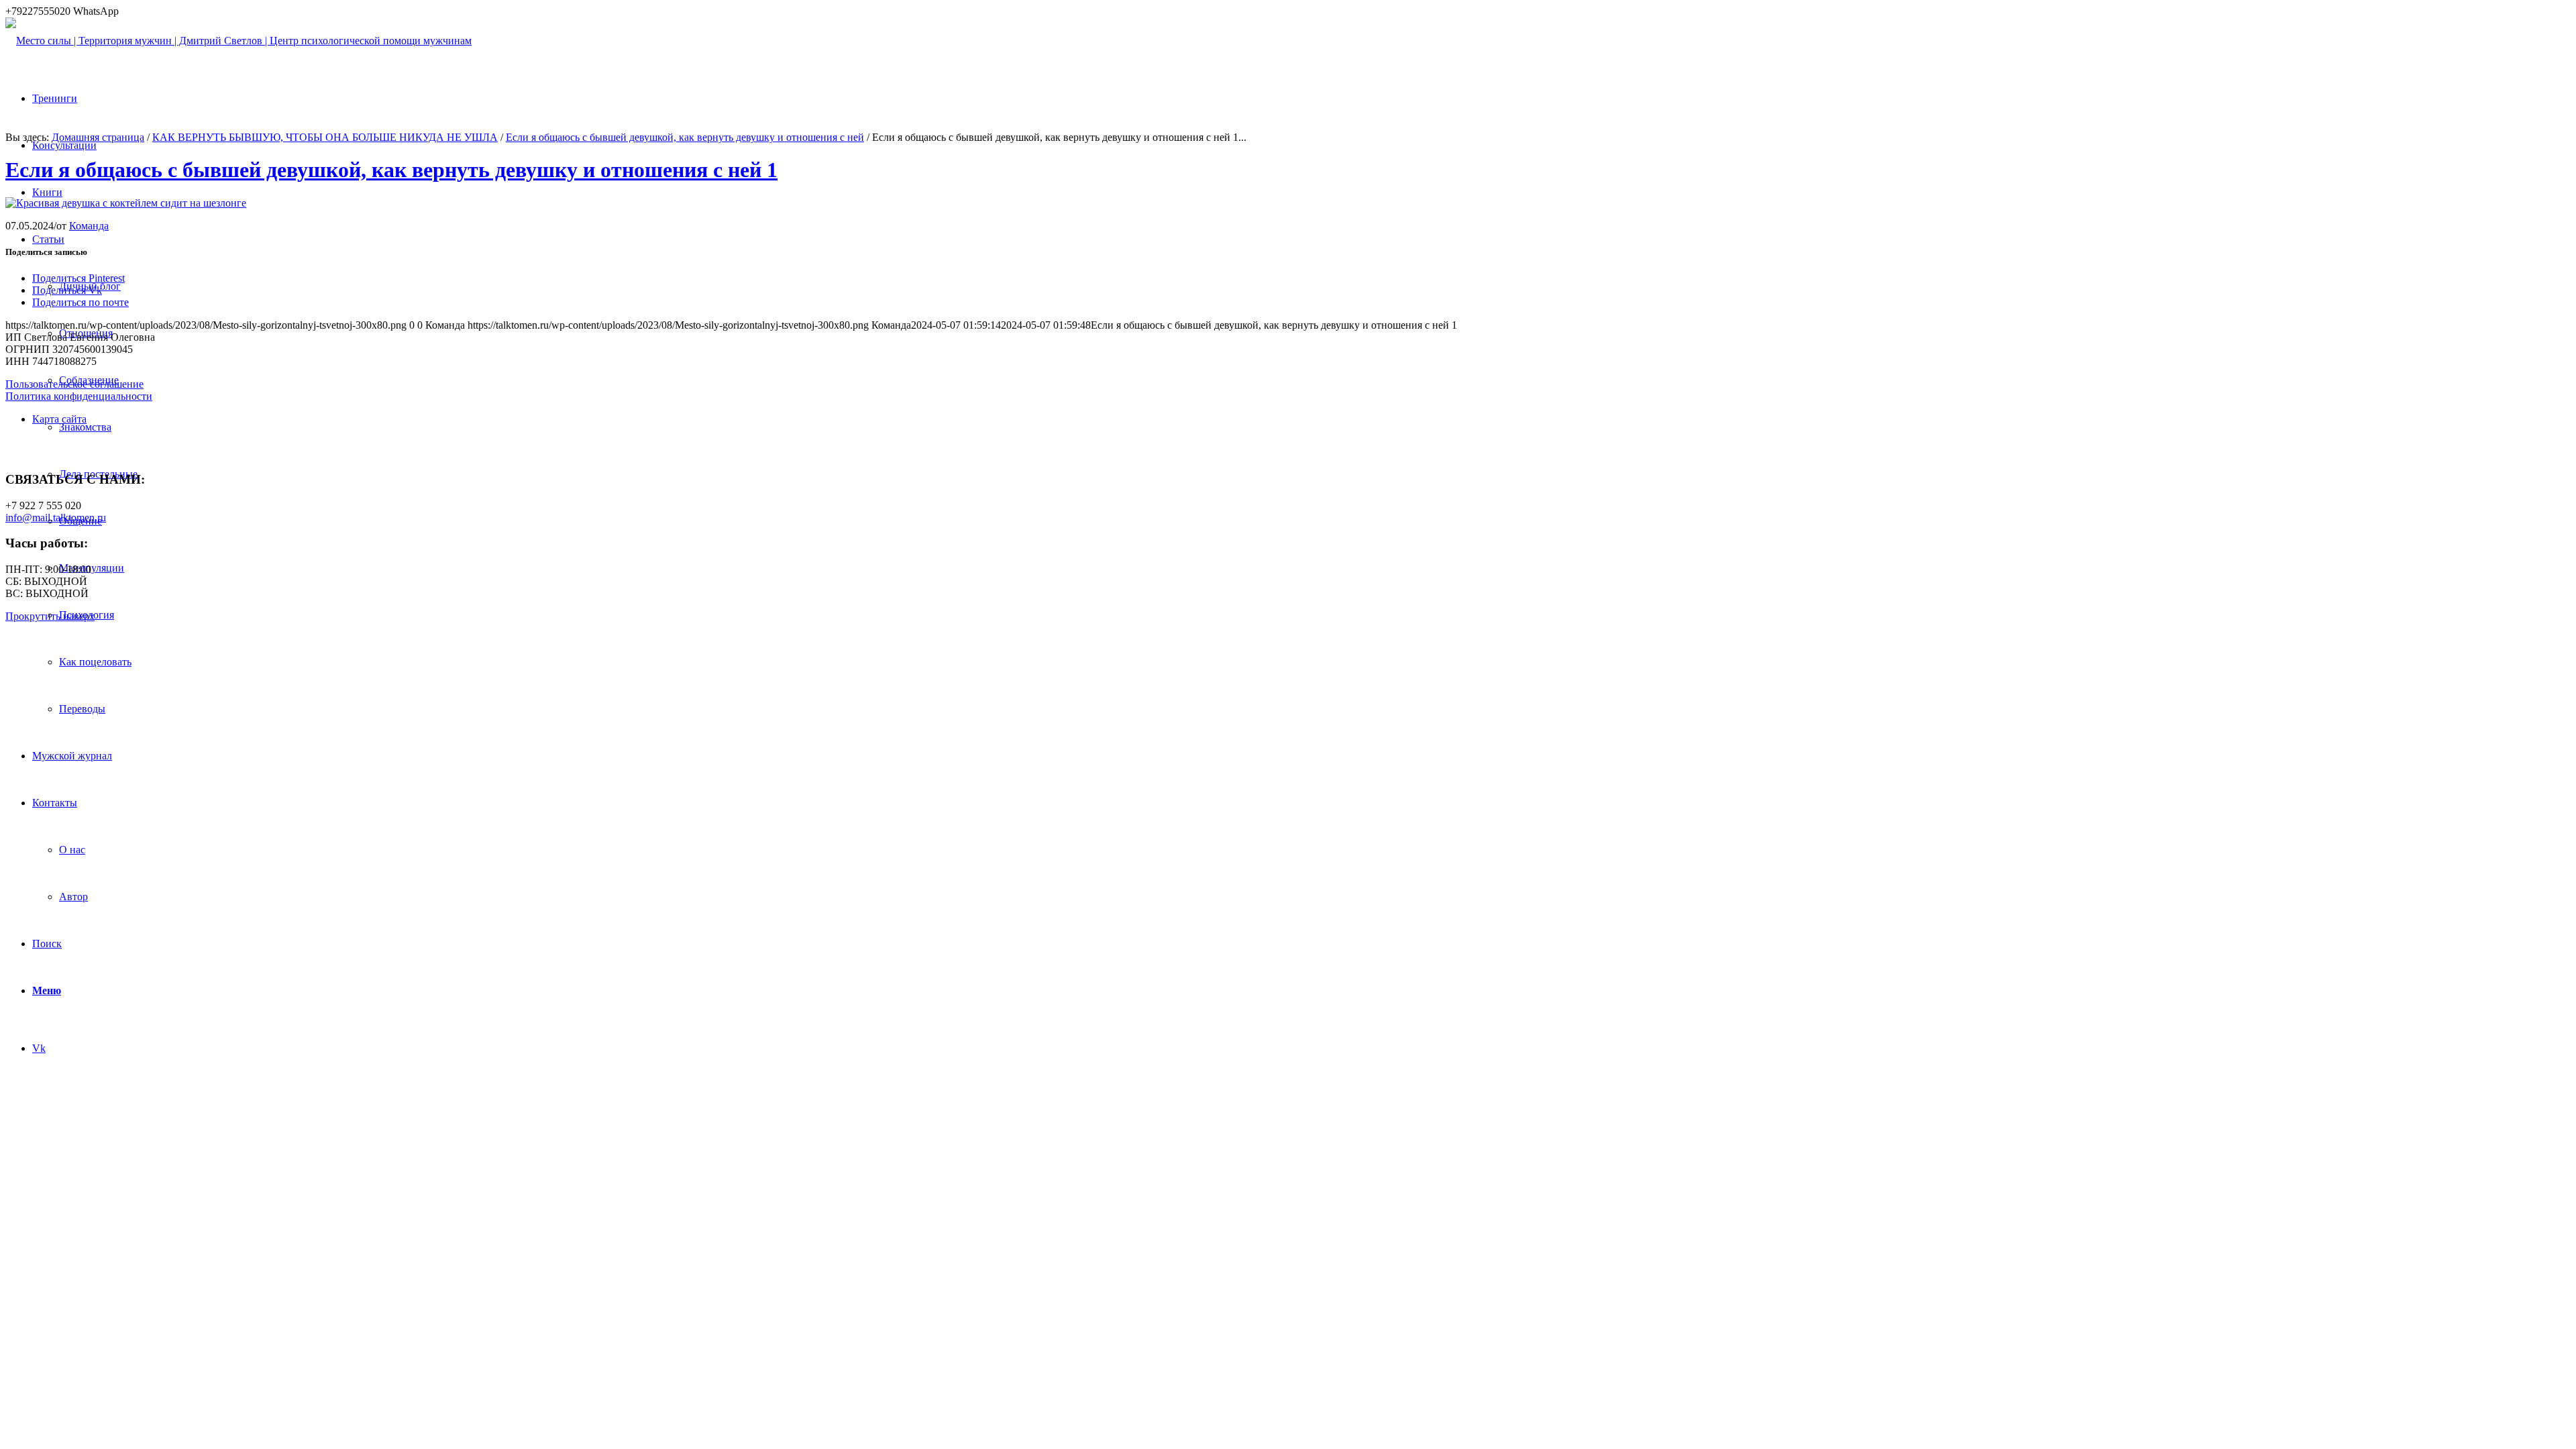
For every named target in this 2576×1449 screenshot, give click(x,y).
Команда (89, 226)
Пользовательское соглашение (74, 384)
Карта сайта (59, 419)
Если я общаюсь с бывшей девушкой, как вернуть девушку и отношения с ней (685, 137)
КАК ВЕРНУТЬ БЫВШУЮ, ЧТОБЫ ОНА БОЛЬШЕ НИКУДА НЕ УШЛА (325, 137)
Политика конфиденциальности (79, 396)
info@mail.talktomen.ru (56, 518)
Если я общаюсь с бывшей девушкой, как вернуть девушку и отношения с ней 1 (391, 170)
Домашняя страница (98, 137)
